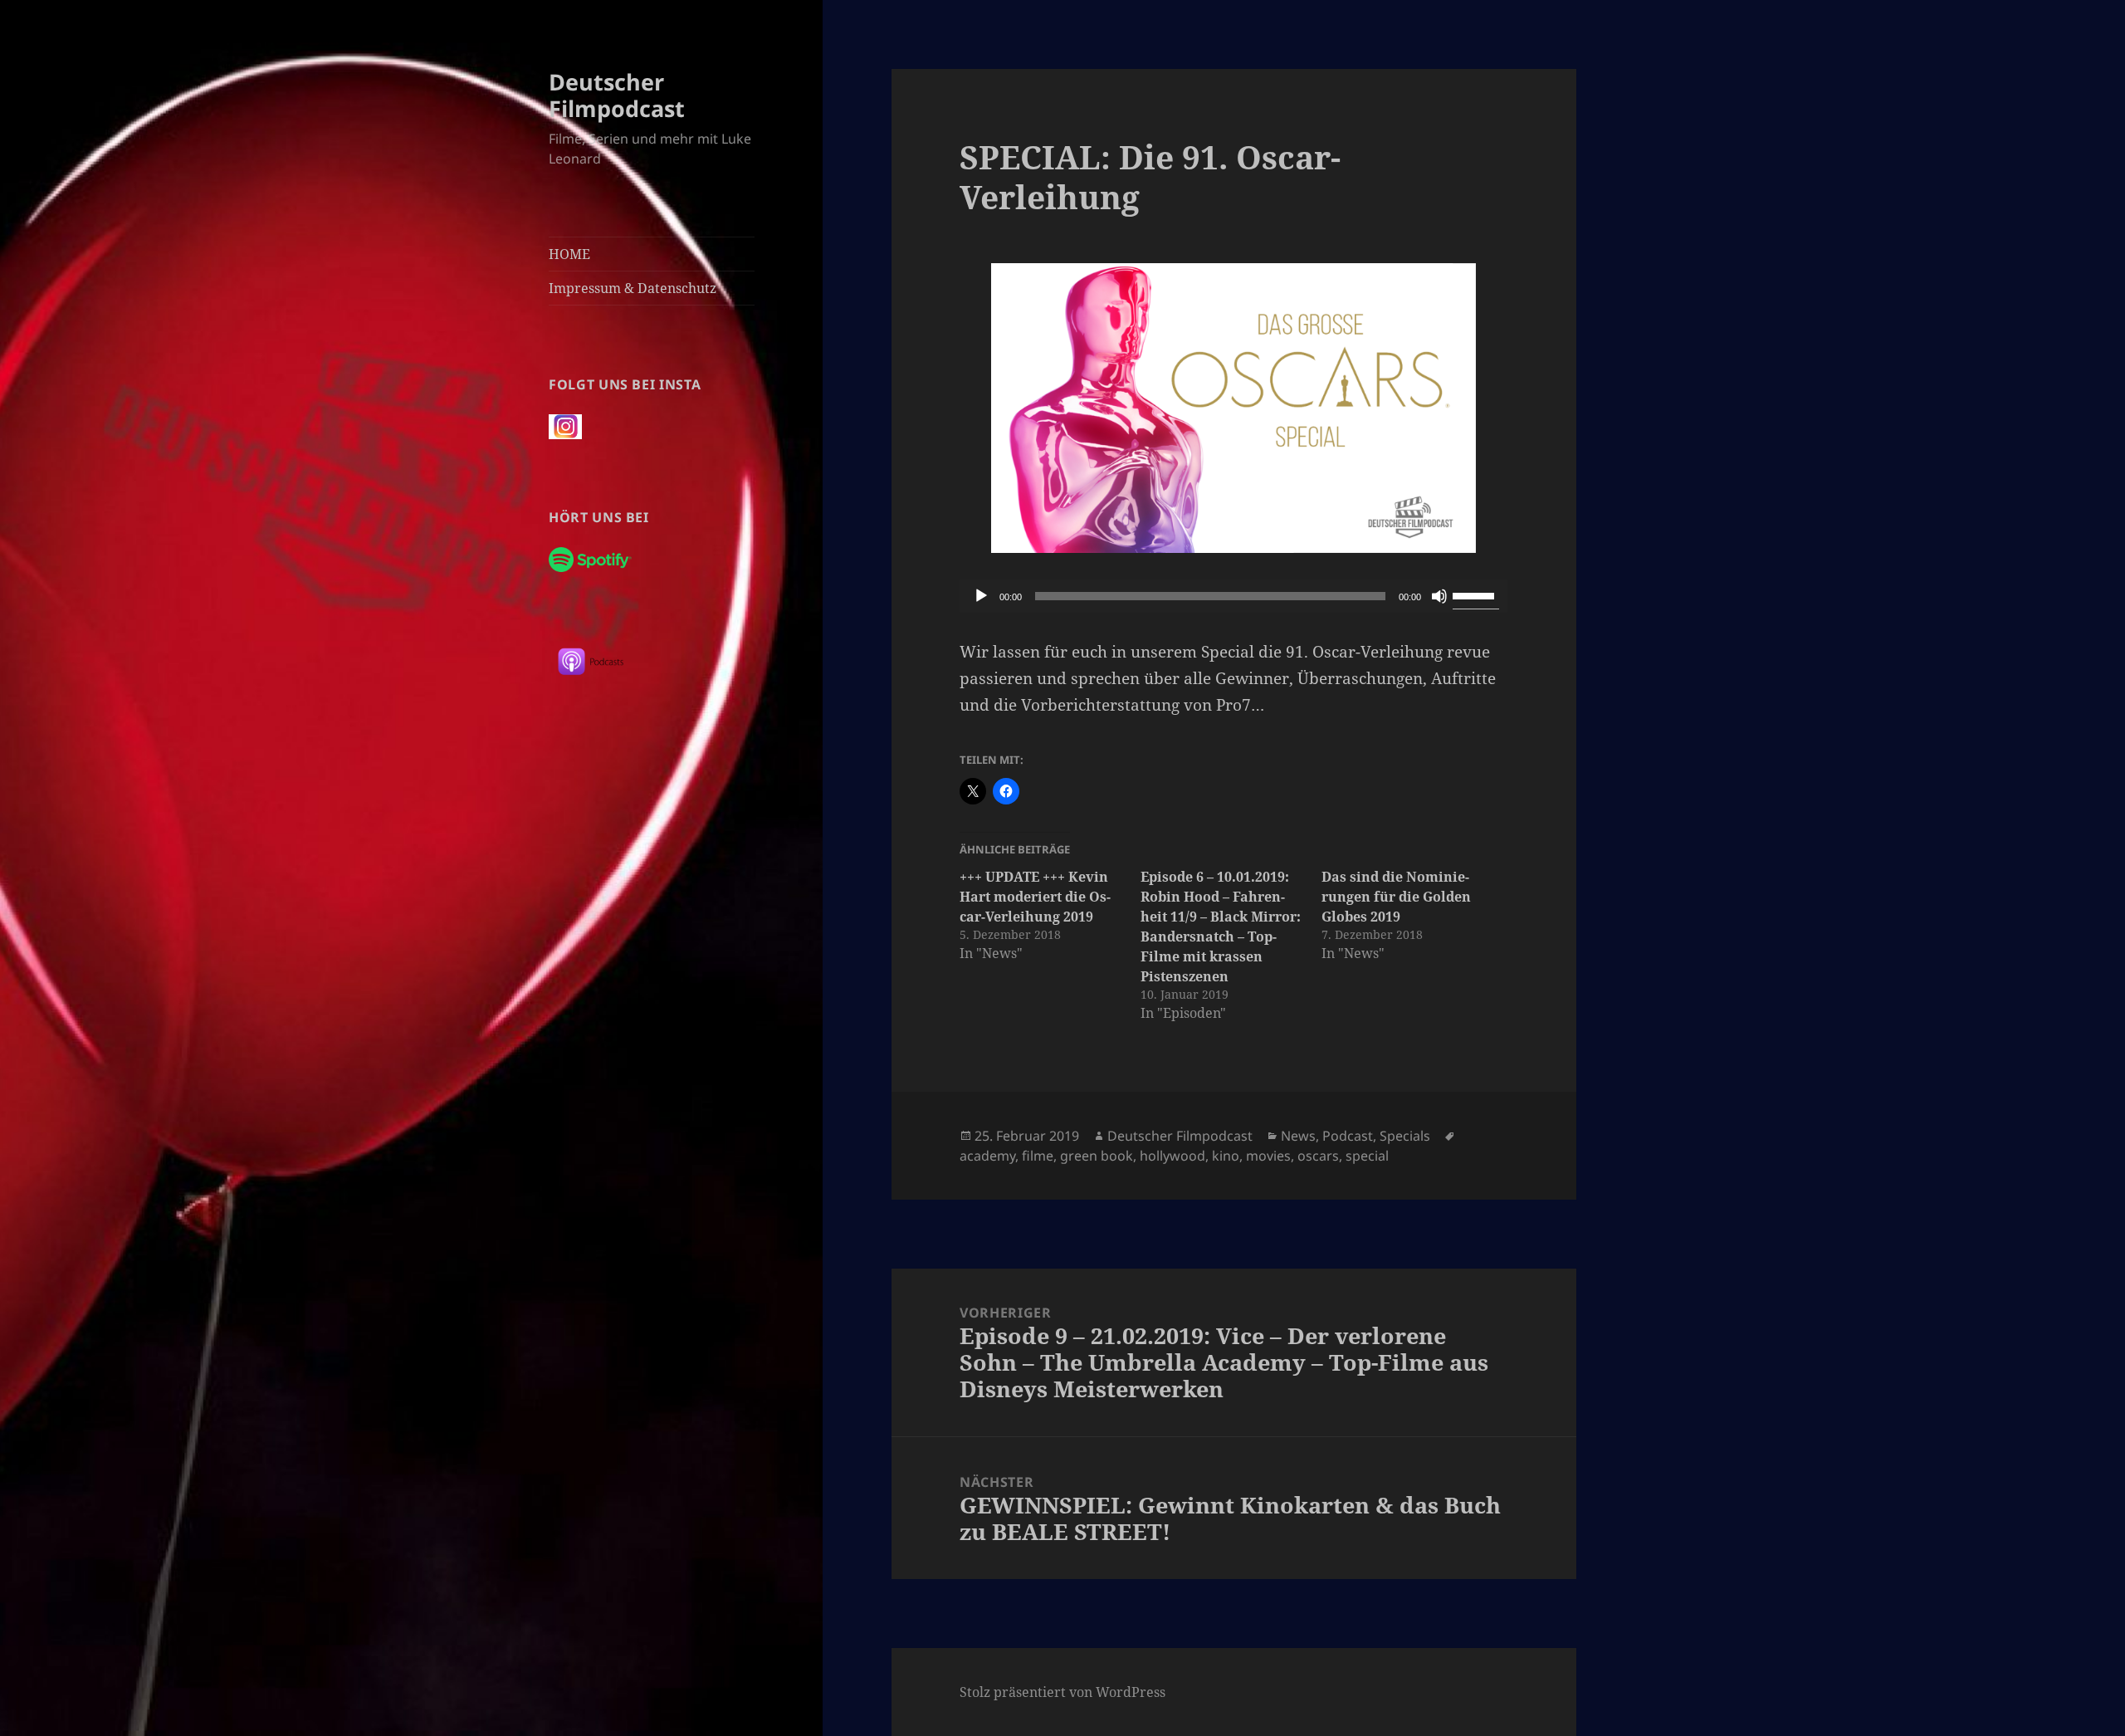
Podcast (1348, 1136)
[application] (1233, 596)
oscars (1318, 1156)
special (1367, 1156)
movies (1268, 1156)
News (1298, 1136)
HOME (569, 254)
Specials (1405, 1136)
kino (1226, 1156)
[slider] (1476, 594)
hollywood (1172, 1156)
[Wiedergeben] (981, 596)
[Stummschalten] (1439, 596)
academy (987, 1156)
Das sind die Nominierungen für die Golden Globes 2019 (1396, 897)
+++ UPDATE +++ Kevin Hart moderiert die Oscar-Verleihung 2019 (1035, 897)
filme (1038, 1156)
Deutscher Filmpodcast (617, 95)
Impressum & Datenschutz (633, 288)
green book (1097, 1156)
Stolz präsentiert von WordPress (1062, 1692)
